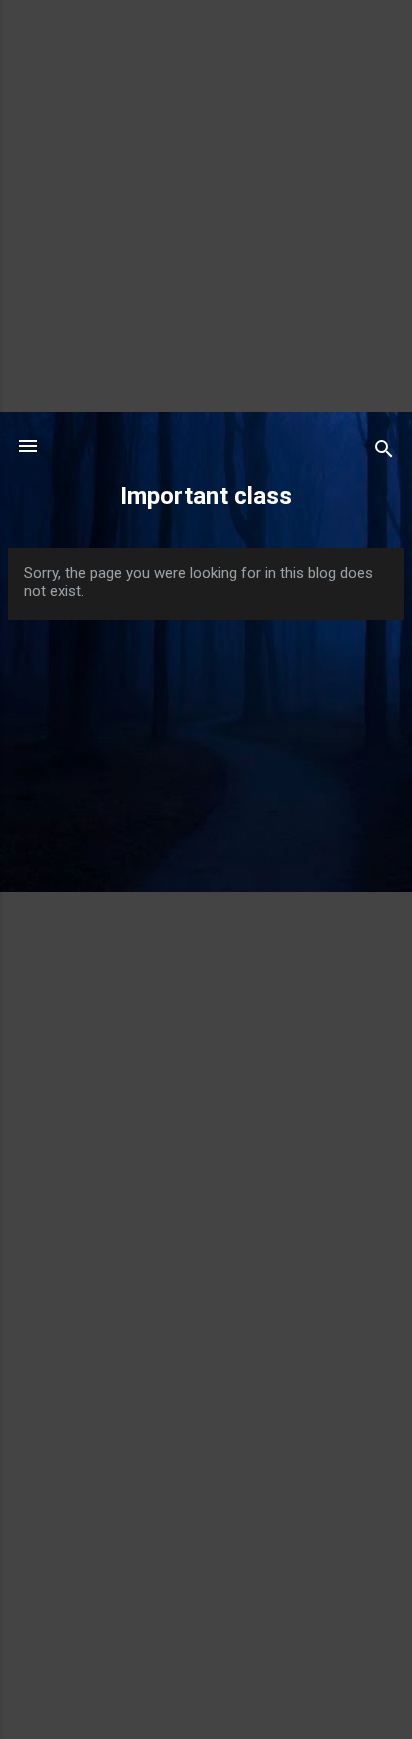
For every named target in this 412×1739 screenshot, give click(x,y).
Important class (206, 496)
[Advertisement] (206, 206)
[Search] (384, 452)
